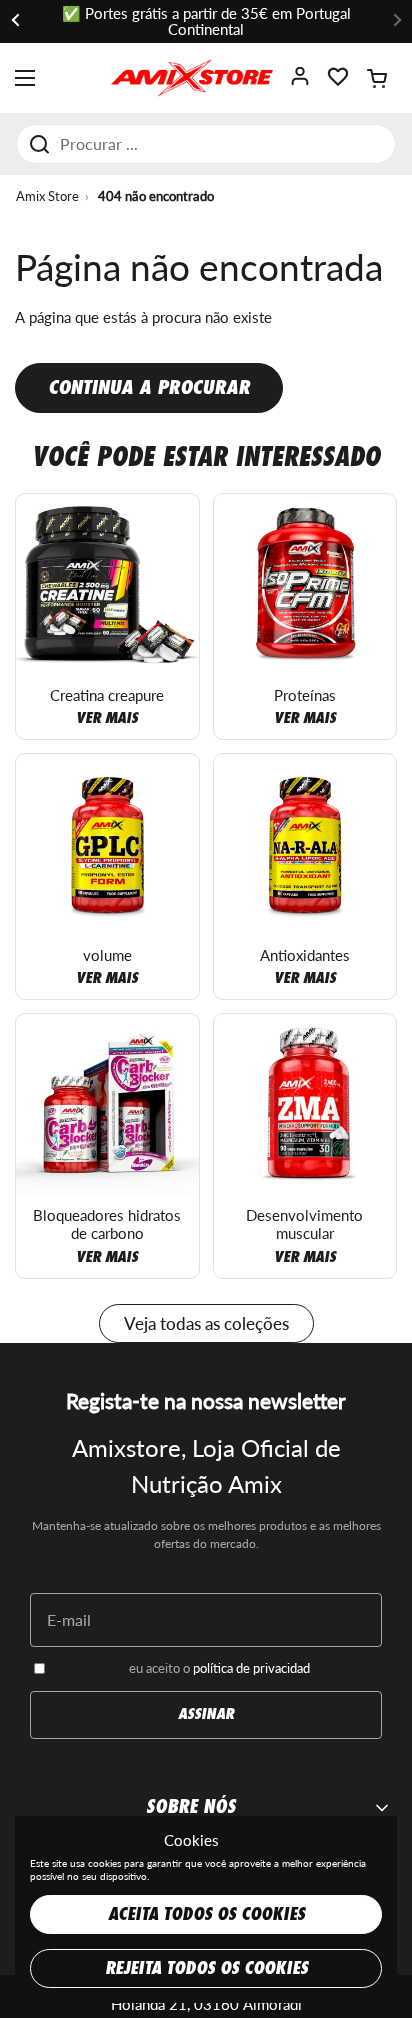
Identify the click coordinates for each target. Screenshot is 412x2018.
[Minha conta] (300, 82)
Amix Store (47, 196)
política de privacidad (251, 1668)
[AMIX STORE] (192, 78)
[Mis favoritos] (338, 82)
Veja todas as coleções (206, 1323)
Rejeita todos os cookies (206, 1968)
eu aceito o (219, 1668)
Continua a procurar (149, 387)
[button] (377, 78)
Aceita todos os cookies (206, 1914)
